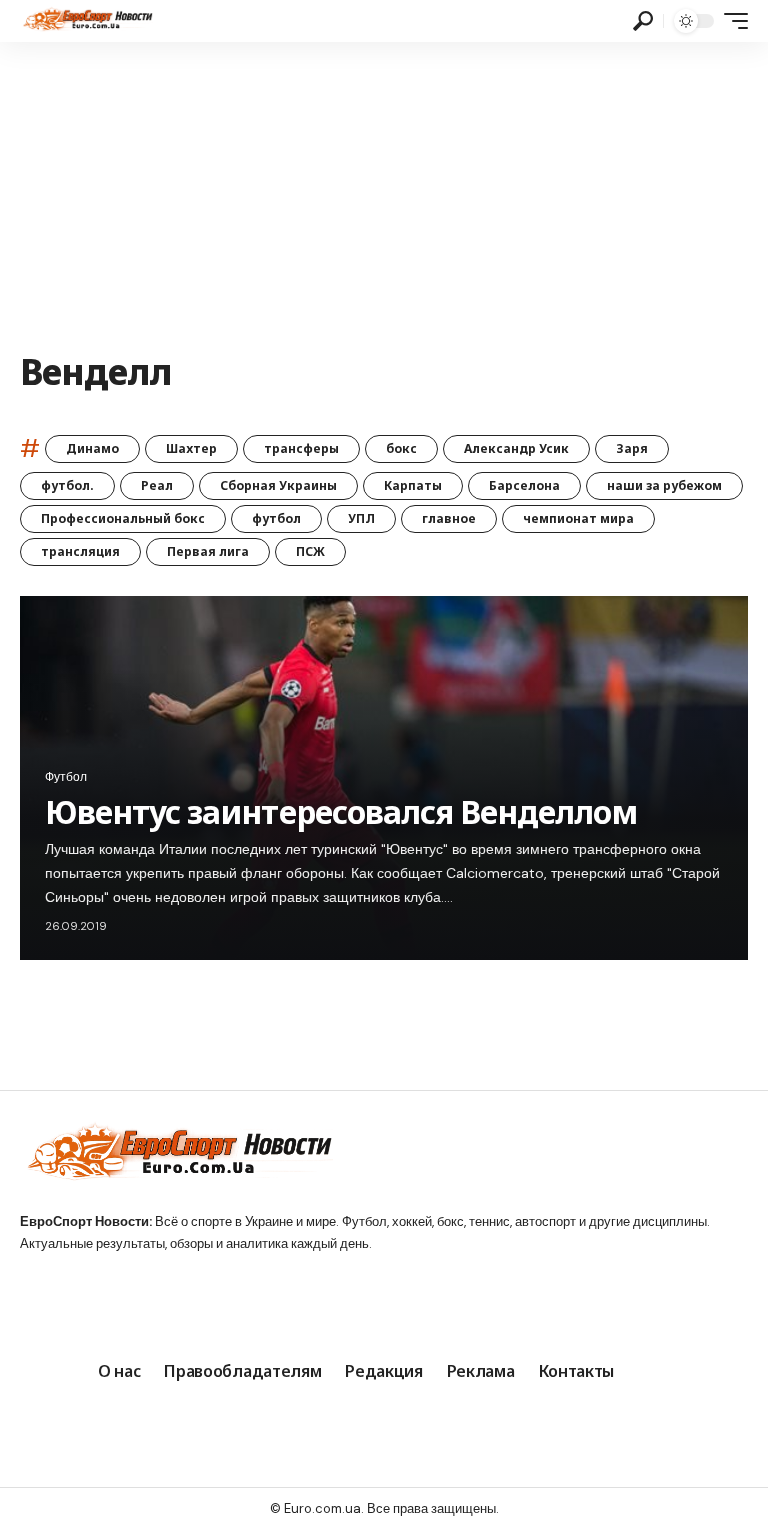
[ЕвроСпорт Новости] (86, 21)
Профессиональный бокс (123, 518)
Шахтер (191, 448)
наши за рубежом (664, 485)
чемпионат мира (578, 518)
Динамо (92, 448)
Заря (632, 448)
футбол (276, 518)
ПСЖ (310, 551)
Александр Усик (516, 448)
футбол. (67, 485)
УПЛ (361, 518)
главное (449, 518)
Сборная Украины (278, 485)
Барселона (524, 485)
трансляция (80, 551)
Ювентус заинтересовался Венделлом (341, 811)
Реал (157, 485)
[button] (643, 21)
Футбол (66, 777)
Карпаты (413, 485)
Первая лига (208, 551)
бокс (401, 448)
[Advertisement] (384, 192)
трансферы (301, 448)
